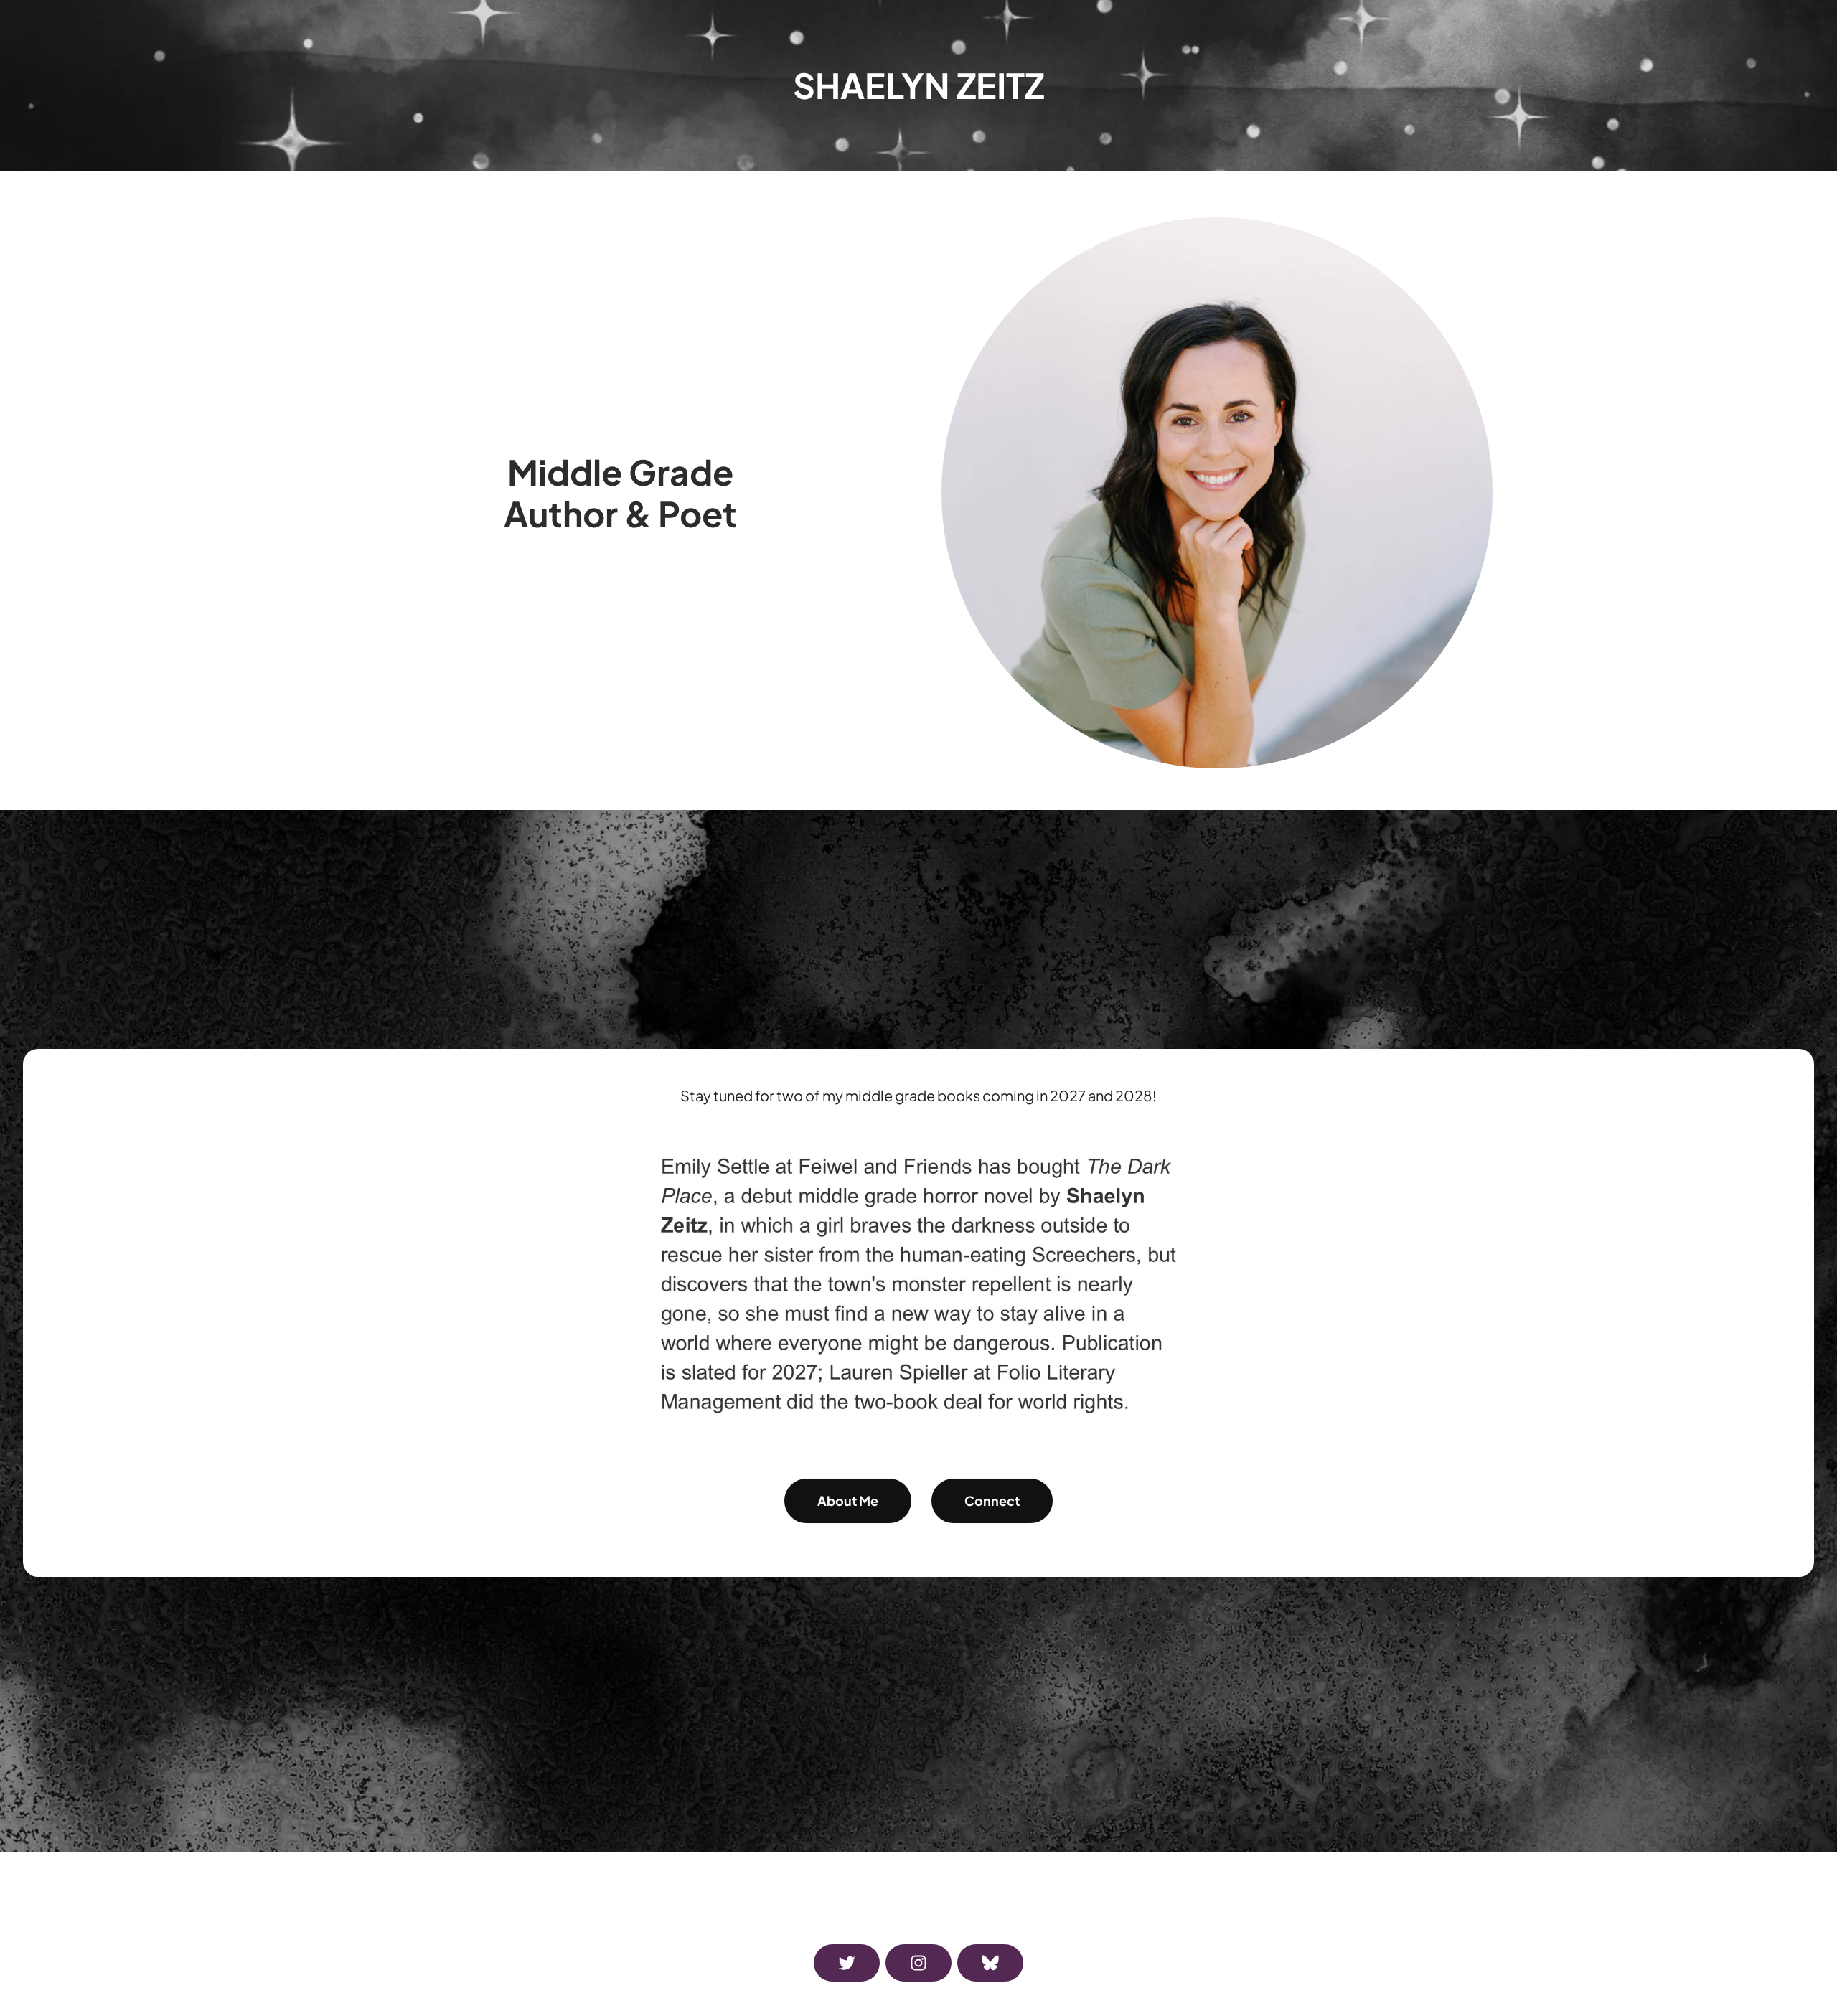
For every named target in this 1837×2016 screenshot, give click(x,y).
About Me (848, 1501)
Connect (992, 1501)
